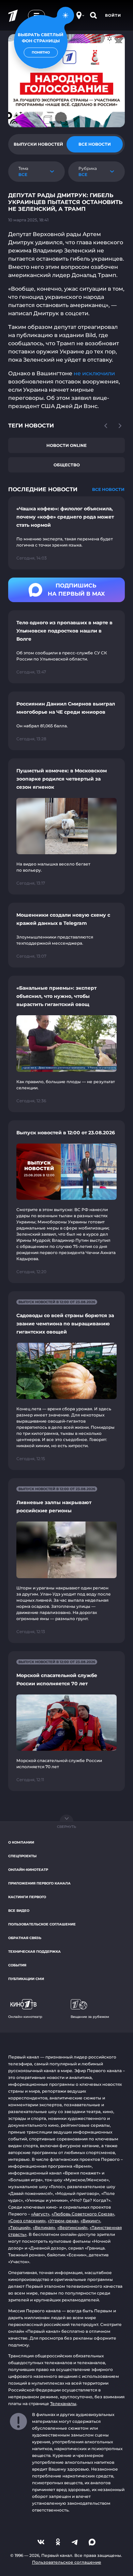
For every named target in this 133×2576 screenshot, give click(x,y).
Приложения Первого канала (39, 1883)
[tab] (38, 144)
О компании (21, 1842)
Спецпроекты (22, 1856)
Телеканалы (63, 2404)
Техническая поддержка (34, 1952)
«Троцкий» (19, 2228)
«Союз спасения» (27, 2221)
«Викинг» (90, 2221)
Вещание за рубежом (90, 2017)
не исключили (94, 373)
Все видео (19, 1911)
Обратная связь (25, 1938)
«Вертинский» (72, 2228)
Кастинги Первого (27, 1897)
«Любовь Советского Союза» (83, 2214)
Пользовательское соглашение (42, 1924)
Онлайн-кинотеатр (28, 1870)
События (17, 1965)
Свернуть (66, 1827)
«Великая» (44, 2228)
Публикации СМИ (26, 1979)
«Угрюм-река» (63, 2221)
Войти (113, 15)
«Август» (40, 2214)
